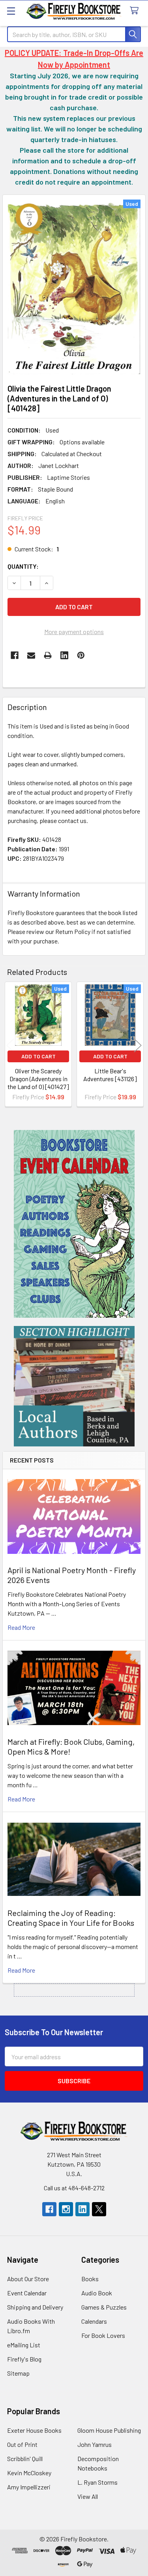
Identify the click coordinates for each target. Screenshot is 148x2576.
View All (88, 2496)
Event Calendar (27, 2293)
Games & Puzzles (104, 2307)
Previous (10, 1046)
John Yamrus (95, 2444)
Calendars (94, 2321)
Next (138, 1046)
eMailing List (24, 2345)
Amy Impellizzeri (29, 2487)
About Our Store (28, 2279)
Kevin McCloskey (29, 2473)
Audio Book (97, 2293)
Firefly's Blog (24, 2359)
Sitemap (18, 2373)
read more (21, 1627)
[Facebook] (15, 655)
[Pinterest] (81, 655)
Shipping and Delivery (35, 2307)
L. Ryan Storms (97, 2482)
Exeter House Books (34, 2430)
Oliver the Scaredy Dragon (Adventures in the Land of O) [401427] (38, 1079)
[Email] (31, 655)
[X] (99, 2209)
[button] (74, 1224)
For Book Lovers (103, 2335)
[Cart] (136, 11)
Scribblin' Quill (25, 2459)
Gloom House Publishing (109, 2430)
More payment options (74, 632)
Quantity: (23, 566)
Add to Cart (38, 1056)
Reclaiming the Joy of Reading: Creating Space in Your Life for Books (71, 1918)
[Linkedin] (64, 655)
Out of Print (22, 2444)
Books (90, 2279)
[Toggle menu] (11, 11)
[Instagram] (66, 2209)
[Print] (48, 655)
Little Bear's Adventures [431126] (110, 1075)
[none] (74, 287)
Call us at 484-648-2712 (74, 2188)
